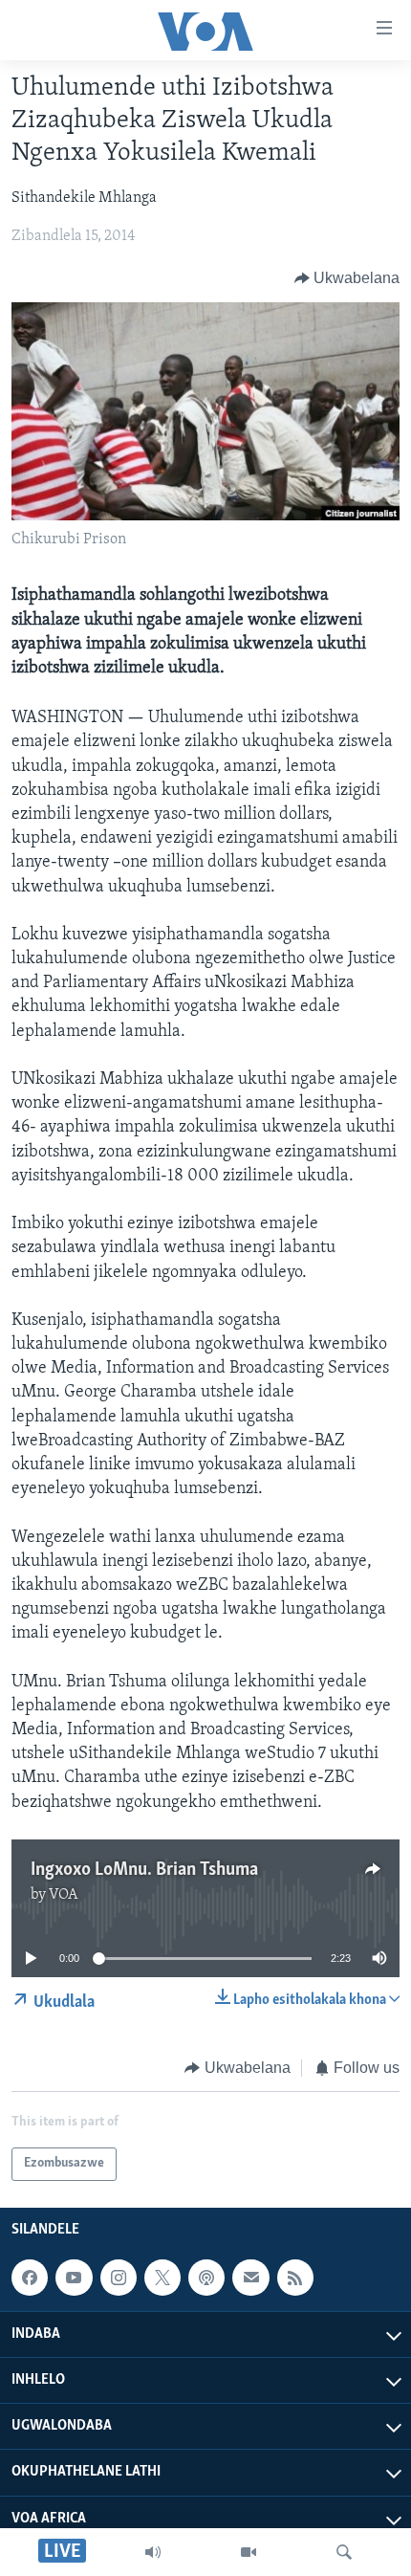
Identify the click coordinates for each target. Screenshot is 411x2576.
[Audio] (153, 2552)
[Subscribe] (250, 2278)
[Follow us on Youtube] (74, 2278)
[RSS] (295, 2278)
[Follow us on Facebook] (30, 2278)
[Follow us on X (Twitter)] (162, 2278)
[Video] (249, 2552)
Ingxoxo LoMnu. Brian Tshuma (144, 1870)
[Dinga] (344, 2552)
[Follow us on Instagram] (119, 2278)
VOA (64, 1895)
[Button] (347, 278)
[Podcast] (206, 2278)
